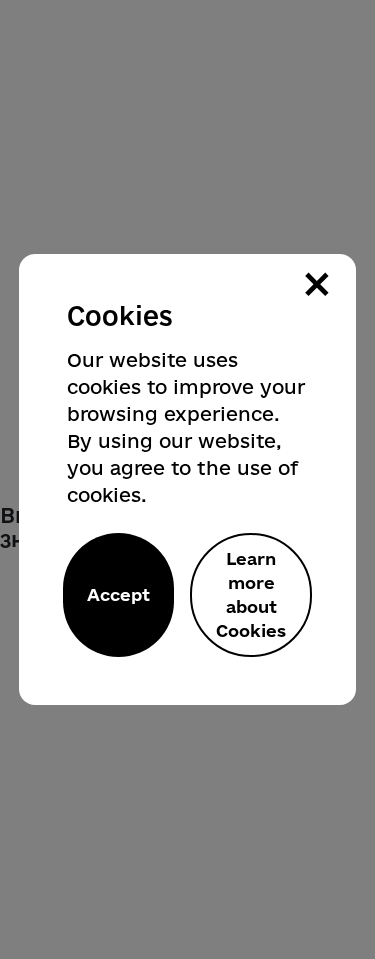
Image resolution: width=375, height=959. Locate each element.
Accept (118, 594)
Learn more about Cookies (251, 594)
